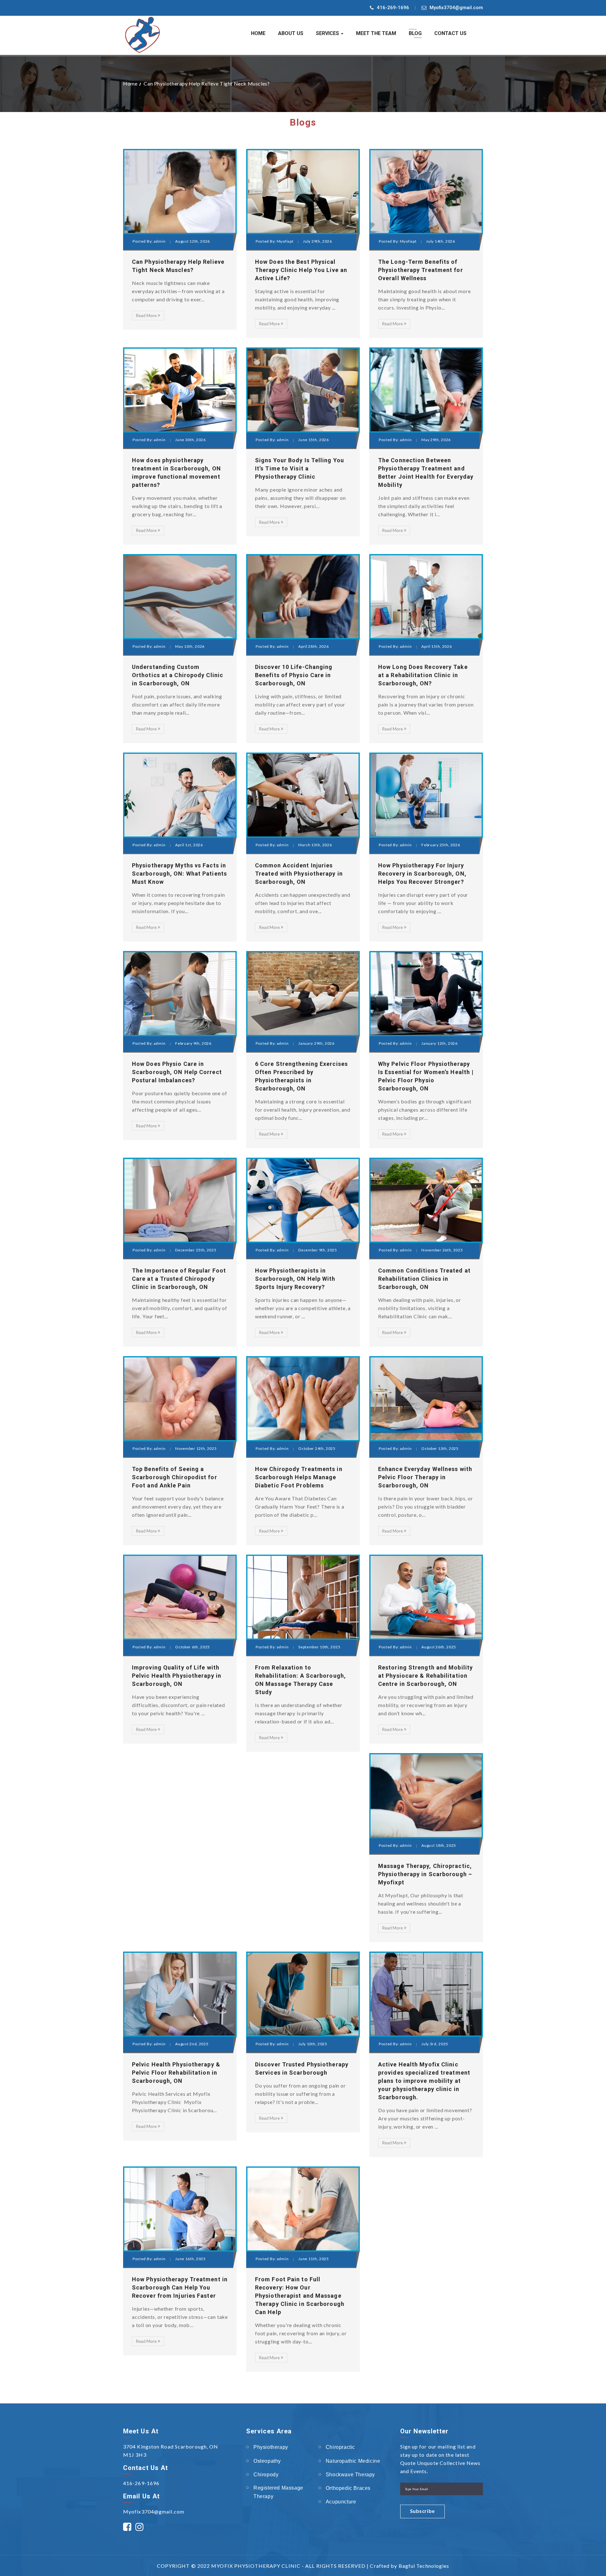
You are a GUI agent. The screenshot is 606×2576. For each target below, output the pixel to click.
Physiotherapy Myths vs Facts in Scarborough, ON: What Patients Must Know (179, 874)
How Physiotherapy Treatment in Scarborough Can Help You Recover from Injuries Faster (180, 2287)
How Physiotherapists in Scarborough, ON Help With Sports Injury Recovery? (295, 1279)
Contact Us (450, 33)
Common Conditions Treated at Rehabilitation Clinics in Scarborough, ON (424, 1279)
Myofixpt (285, 241)
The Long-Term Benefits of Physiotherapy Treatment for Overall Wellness (421, 270)
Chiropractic (340, 2447)
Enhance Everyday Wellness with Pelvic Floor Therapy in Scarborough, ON (425, 1477)
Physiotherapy (271, 2447)
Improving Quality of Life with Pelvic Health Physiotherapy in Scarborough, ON (177, 1676)
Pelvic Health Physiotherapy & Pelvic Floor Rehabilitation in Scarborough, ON (176, 2073)
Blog (415, 33)
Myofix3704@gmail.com (456, 8)
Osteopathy (267, 2461)
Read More (146, 316)
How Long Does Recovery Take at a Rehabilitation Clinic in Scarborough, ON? (423, 675)
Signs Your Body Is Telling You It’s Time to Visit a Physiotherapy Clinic (300, 468)
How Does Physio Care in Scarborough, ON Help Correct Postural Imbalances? (177, 1072)
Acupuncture (341, 2502)
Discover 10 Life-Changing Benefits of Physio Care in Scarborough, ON (294, 675)
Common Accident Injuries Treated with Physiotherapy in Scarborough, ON (299, 874)
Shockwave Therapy (350, 2475)
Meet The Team (376, 33)
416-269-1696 (393, 8)
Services (328, 33)
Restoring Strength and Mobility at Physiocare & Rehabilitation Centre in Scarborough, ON (425, 1676)
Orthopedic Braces (348, 2488)
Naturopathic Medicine (353, 2461)
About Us (291, 33)
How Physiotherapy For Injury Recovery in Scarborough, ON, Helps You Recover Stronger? (422, 874)
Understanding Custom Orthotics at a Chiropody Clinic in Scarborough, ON (178, 675)
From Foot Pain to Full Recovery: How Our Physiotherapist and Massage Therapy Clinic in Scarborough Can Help (300, 2296)
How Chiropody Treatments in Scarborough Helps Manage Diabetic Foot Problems (299, 1477)
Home (258, 33)
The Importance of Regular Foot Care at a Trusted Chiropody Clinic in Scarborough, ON (179, 1279)
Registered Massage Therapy (278, 2492)
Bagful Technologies (424, 2566)
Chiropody (266, 2475)
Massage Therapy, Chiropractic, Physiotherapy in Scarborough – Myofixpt (425, 1874)
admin (160, 241)
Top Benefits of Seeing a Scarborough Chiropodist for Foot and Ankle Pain (175, 1477)
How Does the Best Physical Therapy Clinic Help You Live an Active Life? (301, 270)
